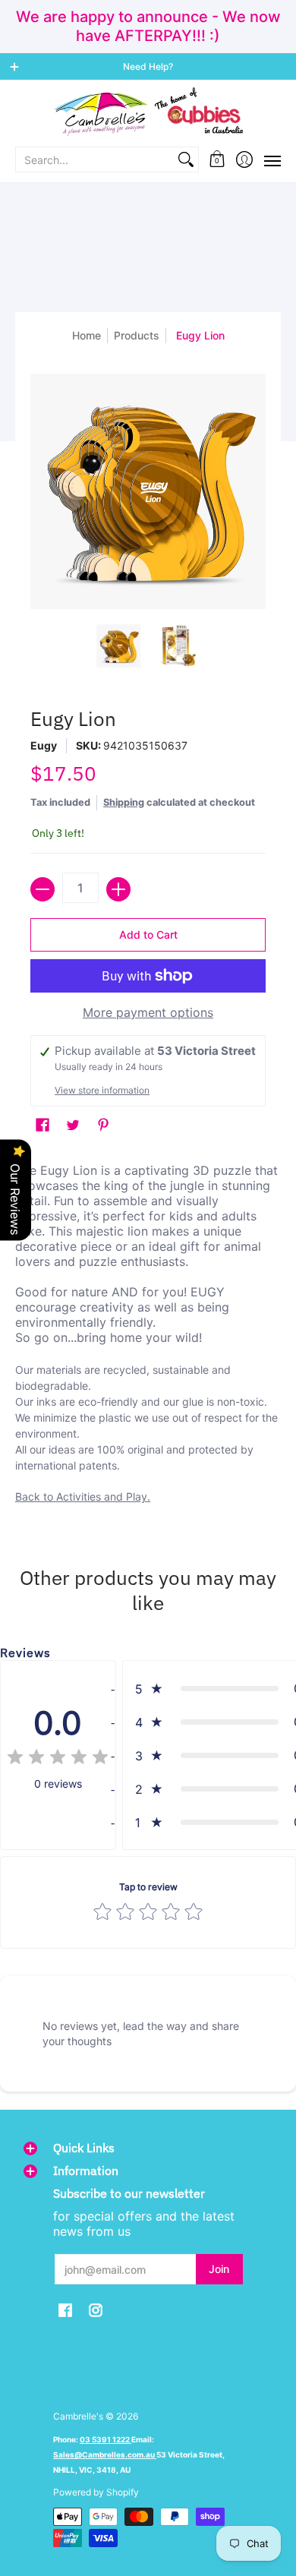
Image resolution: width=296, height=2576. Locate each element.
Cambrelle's (78, 2416)
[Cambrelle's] (148, 112)
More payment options (148, 1012)
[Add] (118, 889)
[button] (217, 159)
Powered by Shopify (96, 2492)
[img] (58, 1759)
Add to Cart (148, 934)
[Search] (186, 159)
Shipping (124, 802)
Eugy (44, 745)
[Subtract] (43, 889)
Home (87, 335)
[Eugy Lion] (119, 646)
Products (137, 335)
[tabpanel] (148, 1337)
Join (219, 2269)
